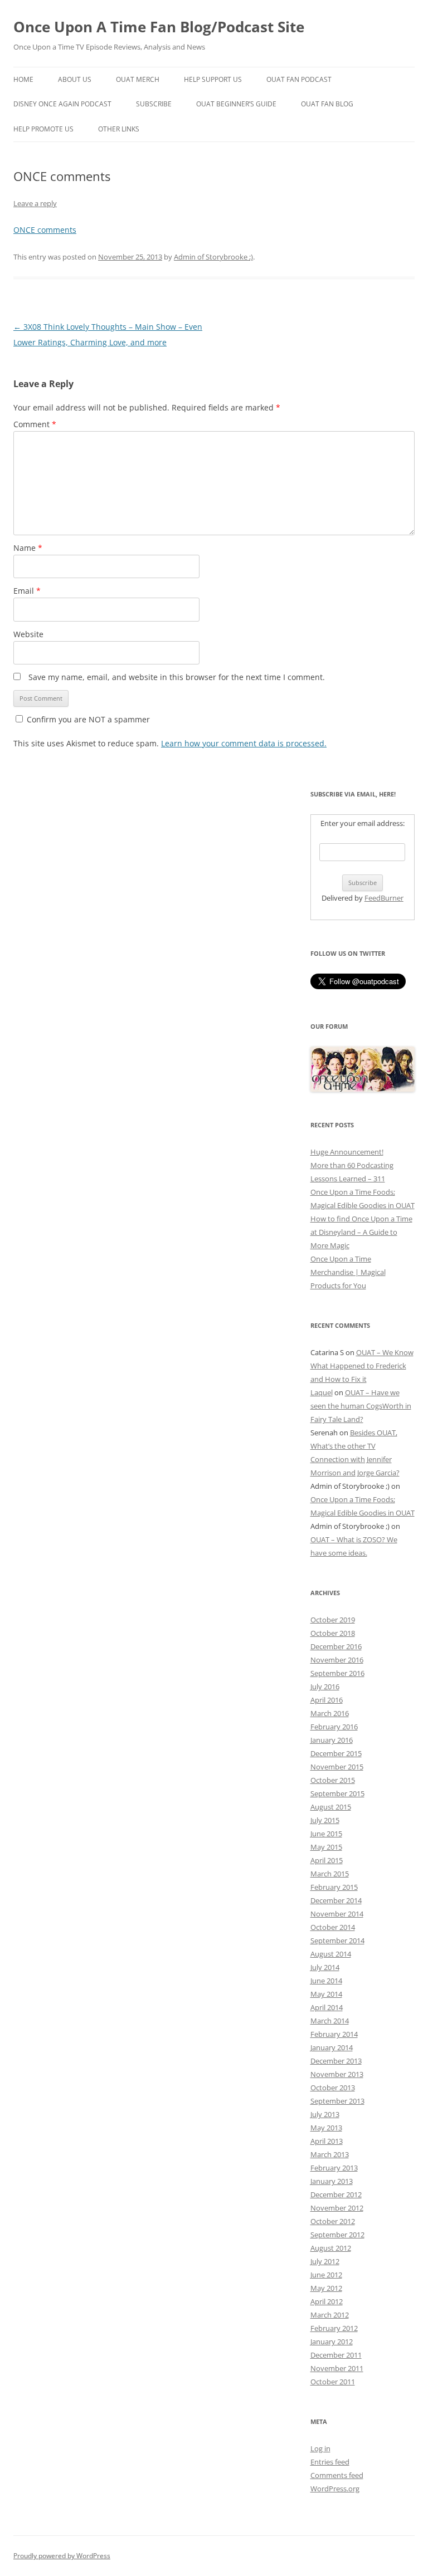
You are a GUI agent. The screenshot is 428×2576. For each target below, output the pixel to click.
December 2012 (336, 2194)
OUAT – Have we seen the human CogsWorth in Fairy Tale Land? (361, 1406)
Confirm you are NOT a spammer (87, 719)
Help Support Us (213, 79)
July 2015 (325, 1820)
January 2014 (332, 2047)
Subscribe (154, 104)
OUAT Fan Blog (327, 104)
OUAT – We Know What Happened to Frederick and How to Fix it (362, 1366)
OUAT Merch (138, 79)
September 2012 (337, 2235)
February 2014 (334, 2034)
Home (23, 79)
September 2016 (337, 1673)
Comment (35, 424)
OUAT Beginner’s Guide (236, 104)
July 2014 (325, 1967)
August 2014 (331, 1954)
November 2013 (337, 2074)
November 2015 (337, 1767)
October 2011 (333, 2382)
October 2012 (333, 2221)
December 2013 (336, 2061)
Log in (320, 2448)
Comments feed (337, 2475)
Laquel (322, 1392)
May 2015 (326, 1847)
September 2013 (337, 2101)
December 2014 (336, 1900)
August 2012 (331, 2248)
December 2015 (336, 1753)
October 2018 (333, 1633)
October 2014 (333, 1927)
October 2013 (333, 2088)
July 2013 (325, 2114)
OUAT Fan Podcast (299, 79)
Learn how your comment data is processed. (244, 743)
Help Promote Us (43, 129)
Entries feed (330, 2462)
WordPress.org (335, 2489)
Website (28, 634)
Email (27, 591)
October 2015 (333, 1780)
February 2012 (334, 2328)
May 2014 (326, 1994)
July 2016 (325, 1687)
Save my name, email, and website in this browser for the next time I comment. (177, 677)
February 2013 (334, 2168)
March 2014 (330, 2021)
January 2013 (332, 2181)
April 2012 (327, 2301)
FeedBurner (384, 898)
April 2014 (327, 2007)
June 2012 (326, 2275)
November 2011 (337, 2368)
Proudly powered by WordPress (62, 2556)
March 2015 (330, 1874)
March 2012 (330, 2315)
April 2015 (327, 1860)
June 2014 (326, 1981)
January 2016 (332, 1740)
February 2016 (334, 1727)
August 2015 (331, 1807)
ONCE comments (45, 230)
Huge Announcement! (347, 1152)
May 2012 (326, 2288)
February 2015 (334, 1887)
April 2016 (327, 1700)
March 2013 (330, 2154)
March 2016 (330, 1713)
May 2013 (326, 2128)
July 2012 (325, 2261)
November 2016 (337, 1660)
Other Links (119, 129)
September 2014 (337, 1940)
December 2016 (336, 1646)
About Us (75, 79)
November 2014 (337, 1914)
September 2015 (337, 1793)
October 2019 (333, 1620)
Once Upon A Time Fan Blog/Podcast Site (159, 27)
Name (28, 548)
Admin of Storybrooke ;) (213, 257)
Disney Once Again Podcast (62, 104)
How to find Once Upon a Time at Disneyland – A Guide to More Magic (361, 1232)
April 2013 (327, 2141)
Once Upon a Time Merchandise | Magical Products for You (348, 1272)
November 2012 (337, 2208)
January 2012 (332, 2342)
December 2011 (336, 2355)
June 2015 (326, 1834)
